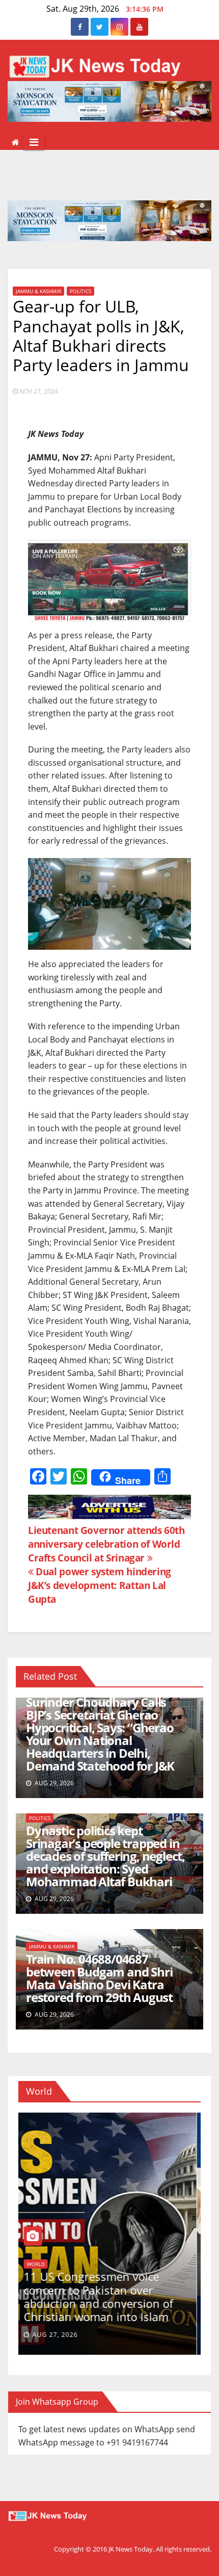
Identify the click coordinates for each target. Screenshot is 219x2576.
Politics (80, 291)
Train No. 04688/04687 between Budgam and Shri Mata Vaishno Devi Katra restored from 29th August (99, 1978)
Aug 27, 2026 (59, 2335)
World (39, 2264)
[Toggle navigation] (34, 142)
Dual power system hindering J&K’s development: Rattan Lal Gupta (100, 1585)
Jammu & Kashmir (38, 291)
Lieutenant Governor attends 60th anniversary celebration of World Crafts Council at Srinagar (106, 1544)
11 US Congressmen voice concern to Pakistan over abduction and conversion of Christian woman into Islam (102, 2296)
